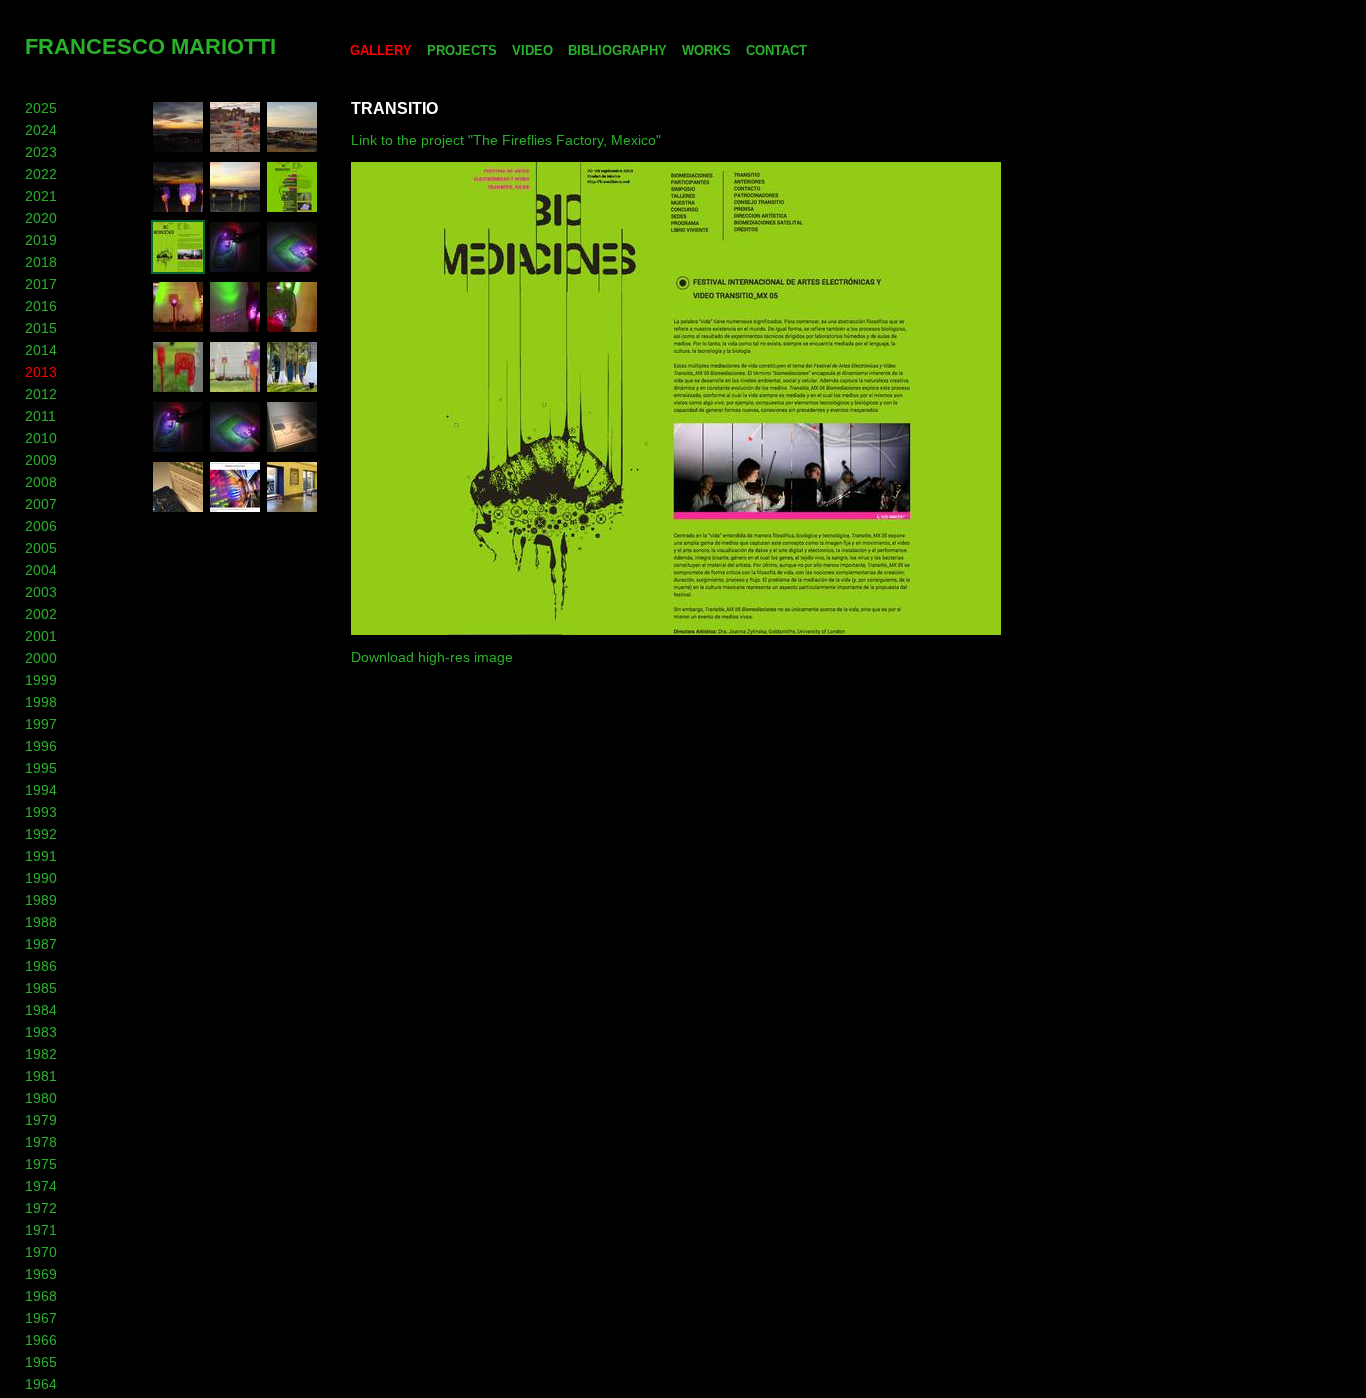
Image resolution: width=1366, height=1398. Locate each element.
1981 (41, 1076)
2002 (41, 614)
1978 (41, 1142)
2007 (41, 504)
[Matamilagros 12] (292, 329)
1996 (41, 746)
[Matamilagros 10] (235, 389)
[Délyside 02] (292, 449)
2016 (41, 306)
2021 (41, 196)
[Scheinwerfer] (235, 509)
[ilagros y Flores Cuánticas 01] (292, 389)
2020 (41, 218)
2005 (41, 548)
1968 (41, 1296)
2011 (40, 416)
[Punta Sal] (235, 209)
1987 (41, 944)
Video (532, 50)
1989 (41, 900)
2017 (41, 284)
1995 (41, 768)
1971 (41, 1230)
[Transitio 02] (292, 209)
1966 (41, 1340)
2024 (41, 130)
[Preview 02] (235, 149)
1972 (41, 1208)
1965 (41, 1362)
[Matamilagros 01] (292, 269)
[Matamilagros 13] (235, 329)
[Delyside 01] (178, 509)
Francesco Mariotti (150, 46)
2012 (41, 394)
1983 (41, 1032)
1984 (41, 1010)
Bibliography (617, 50)
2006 (41, 526)
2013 (41, 372)
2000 (41, 658)
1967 (41, 1318)
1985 (41, 988)
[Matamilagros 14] (178, 329)
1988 (41, 922)
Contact (776, 50)
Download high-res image (432, 657)
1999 (41, 680)
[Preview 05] (178, 149)
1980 (41, 1098)
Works (706, 50)
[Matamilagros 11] (178, 389)
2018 (41, 262)
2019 (41, 240)
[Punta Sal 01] (178, 209)
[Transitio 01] (178, 269)
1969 (41, 1274)
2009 (41, 460)
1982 (41, 1054)
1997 (41, 724)
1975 (41, 1164)
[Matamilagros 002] (235, 269)
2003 (41, 592)
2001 (41, 636)
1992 (41, 834)
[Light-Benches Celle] (292, 509)
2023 (41, 152)
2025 (41, 108)
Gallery (381, 50)
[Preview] (292, 149)
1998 (41, 702)
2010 (41, 438)
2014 (41, 350)
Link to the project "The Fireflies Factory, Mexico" (506, 140)
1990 (41, 878)
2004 (41, 570)
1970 (41, 1252)
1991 (41, 856)
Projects (462, 50)
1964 (41, 1384)
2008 (41, 482)
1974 (41, 1186)
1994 (41, 790)
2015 (41, 328)
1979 (41, 1120)
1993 (41, 812)
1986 (41, 966)
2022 (41, 174)
